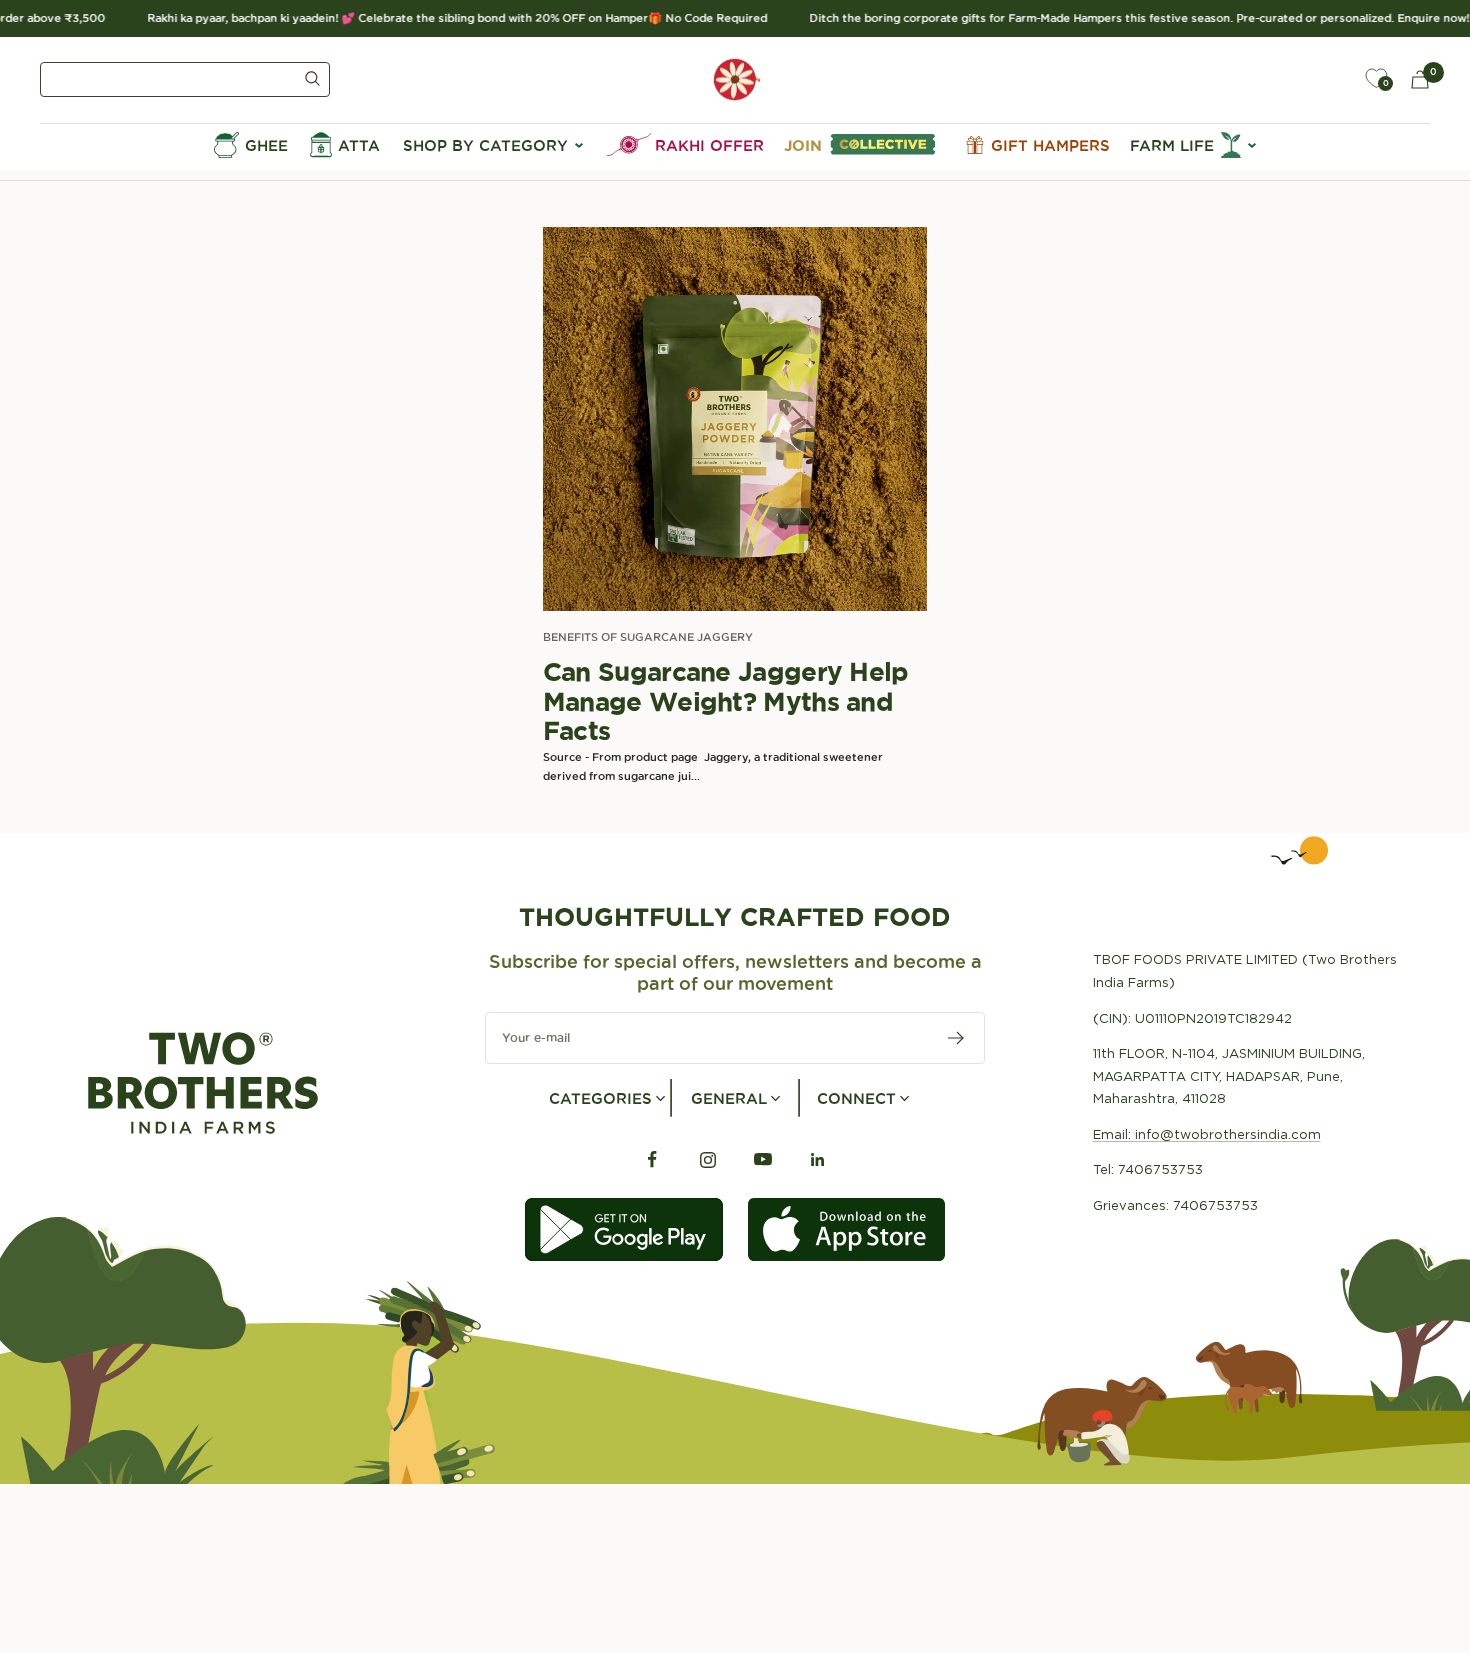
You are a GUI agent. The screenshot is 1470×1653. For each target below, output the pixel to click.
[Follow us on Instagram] (707, 1159)
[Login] (1330, 79)
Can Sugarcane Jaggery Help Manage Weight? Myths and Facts (726, 701)
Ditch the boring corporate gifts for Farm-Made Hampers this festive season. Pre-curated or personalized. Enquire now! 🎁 (1130, 18)
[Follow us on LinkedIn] (817, 1159)
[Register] (956, 1038)
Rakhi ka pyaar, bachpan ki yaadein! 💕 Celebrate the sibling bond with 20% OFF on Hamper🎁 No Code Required (440, 18)
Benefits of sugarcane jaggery (648, 637)
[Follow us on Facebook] (652, 1159)
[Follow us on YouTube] (762, 1159)
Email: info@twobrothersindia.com (1207, 1134)
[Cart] (1420, 79)
